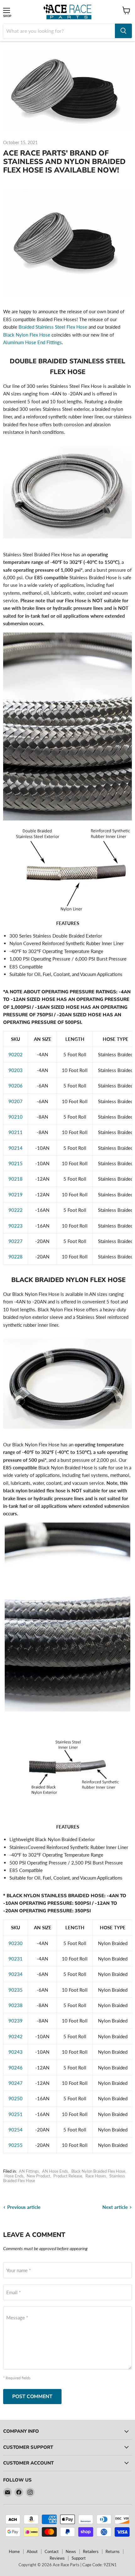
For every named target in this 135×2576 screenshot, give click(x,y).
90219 (16, 1194)
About (32, 2551)
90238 (16, 2005)
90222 (16, 1210)
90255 (16, 2145)
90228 (16, 1257)
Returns (113, 2551)
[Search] (123, 31)
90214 (16, 1148)
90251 (16, 2114)
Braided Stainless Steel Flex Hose (53, 327)
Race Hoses (96, 2176)
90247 (16, 2083)
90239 (16, 2021)
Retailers (91, 2551)
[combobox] (59, 31)
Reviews (57, 2558)
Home (14, 2551)
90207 (16, 1101)
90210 (16, 1117)
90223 (16, 1226)
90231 (16, 1959)
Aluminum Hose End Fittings (32, 342)
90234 (16, 1974)
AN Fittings (29, 2171)
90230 (16, 1943)
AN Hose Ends (55, 2171)
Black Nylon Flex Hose (27, 335)
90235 (16, 1990)
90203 (16, 1070)
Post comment (32, 2397)
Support (79, 2558)
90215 (16, 1163)
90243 (16, 2052)
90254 (16, 2130)
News (71, 2551)
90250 (16, 2098)
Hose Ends (14, 2176)
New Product (38, 2176)
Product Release (68, 2176)
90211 (16, 1132)
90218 (16, 1179)
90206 (16, 1086)
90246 (16, 2068)
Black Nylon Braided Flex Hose (98, 2171)
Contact (52, 2551)
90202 (16, 1054)
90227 (16, 1241)
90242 (16, 2036)
